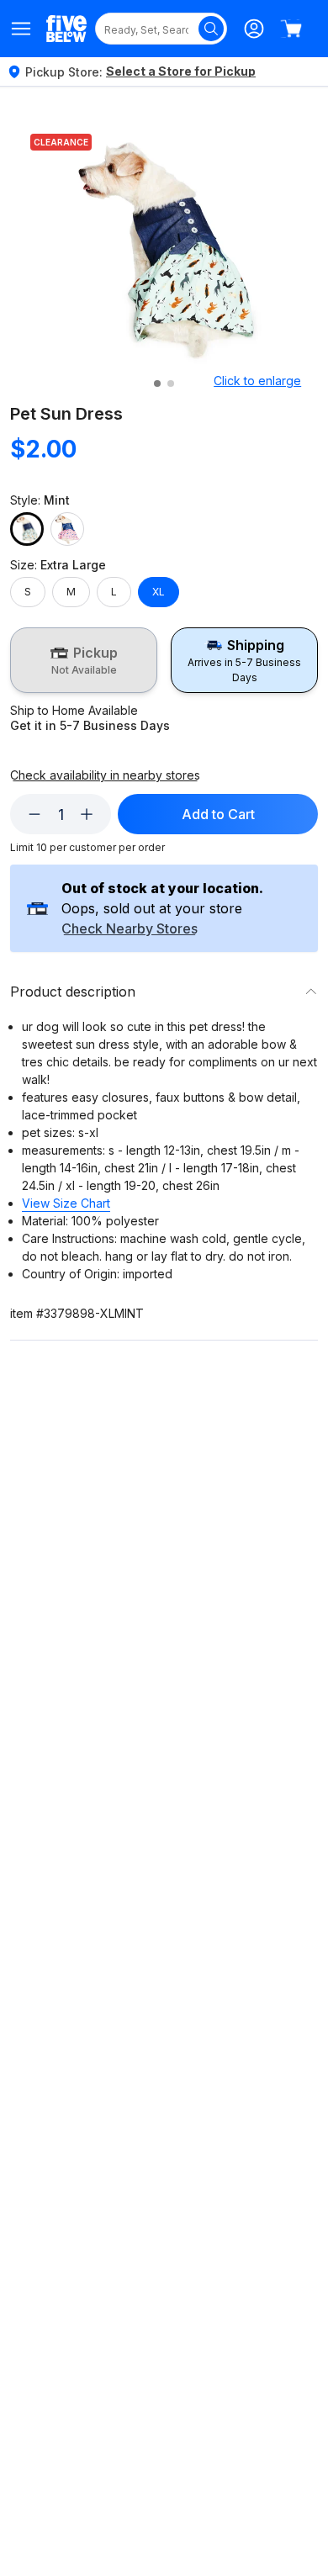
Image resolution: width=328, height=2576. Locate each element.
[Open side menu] (21, 29)
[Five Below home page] (66, 28)
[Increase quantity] (87, 814)
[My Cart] (291, 29)
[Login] (254, 29)
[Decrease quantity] (34, 814)
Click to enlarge (257, 381)
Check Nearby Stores (130, 929)
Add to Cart (218, 814)
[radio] (84, 660)
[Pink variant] (67, 529)
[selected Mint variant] (27, 529)
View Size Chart (66, 1203)
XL (159, 592)
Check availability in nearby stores (105, 775)
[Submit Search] (211, 29)
